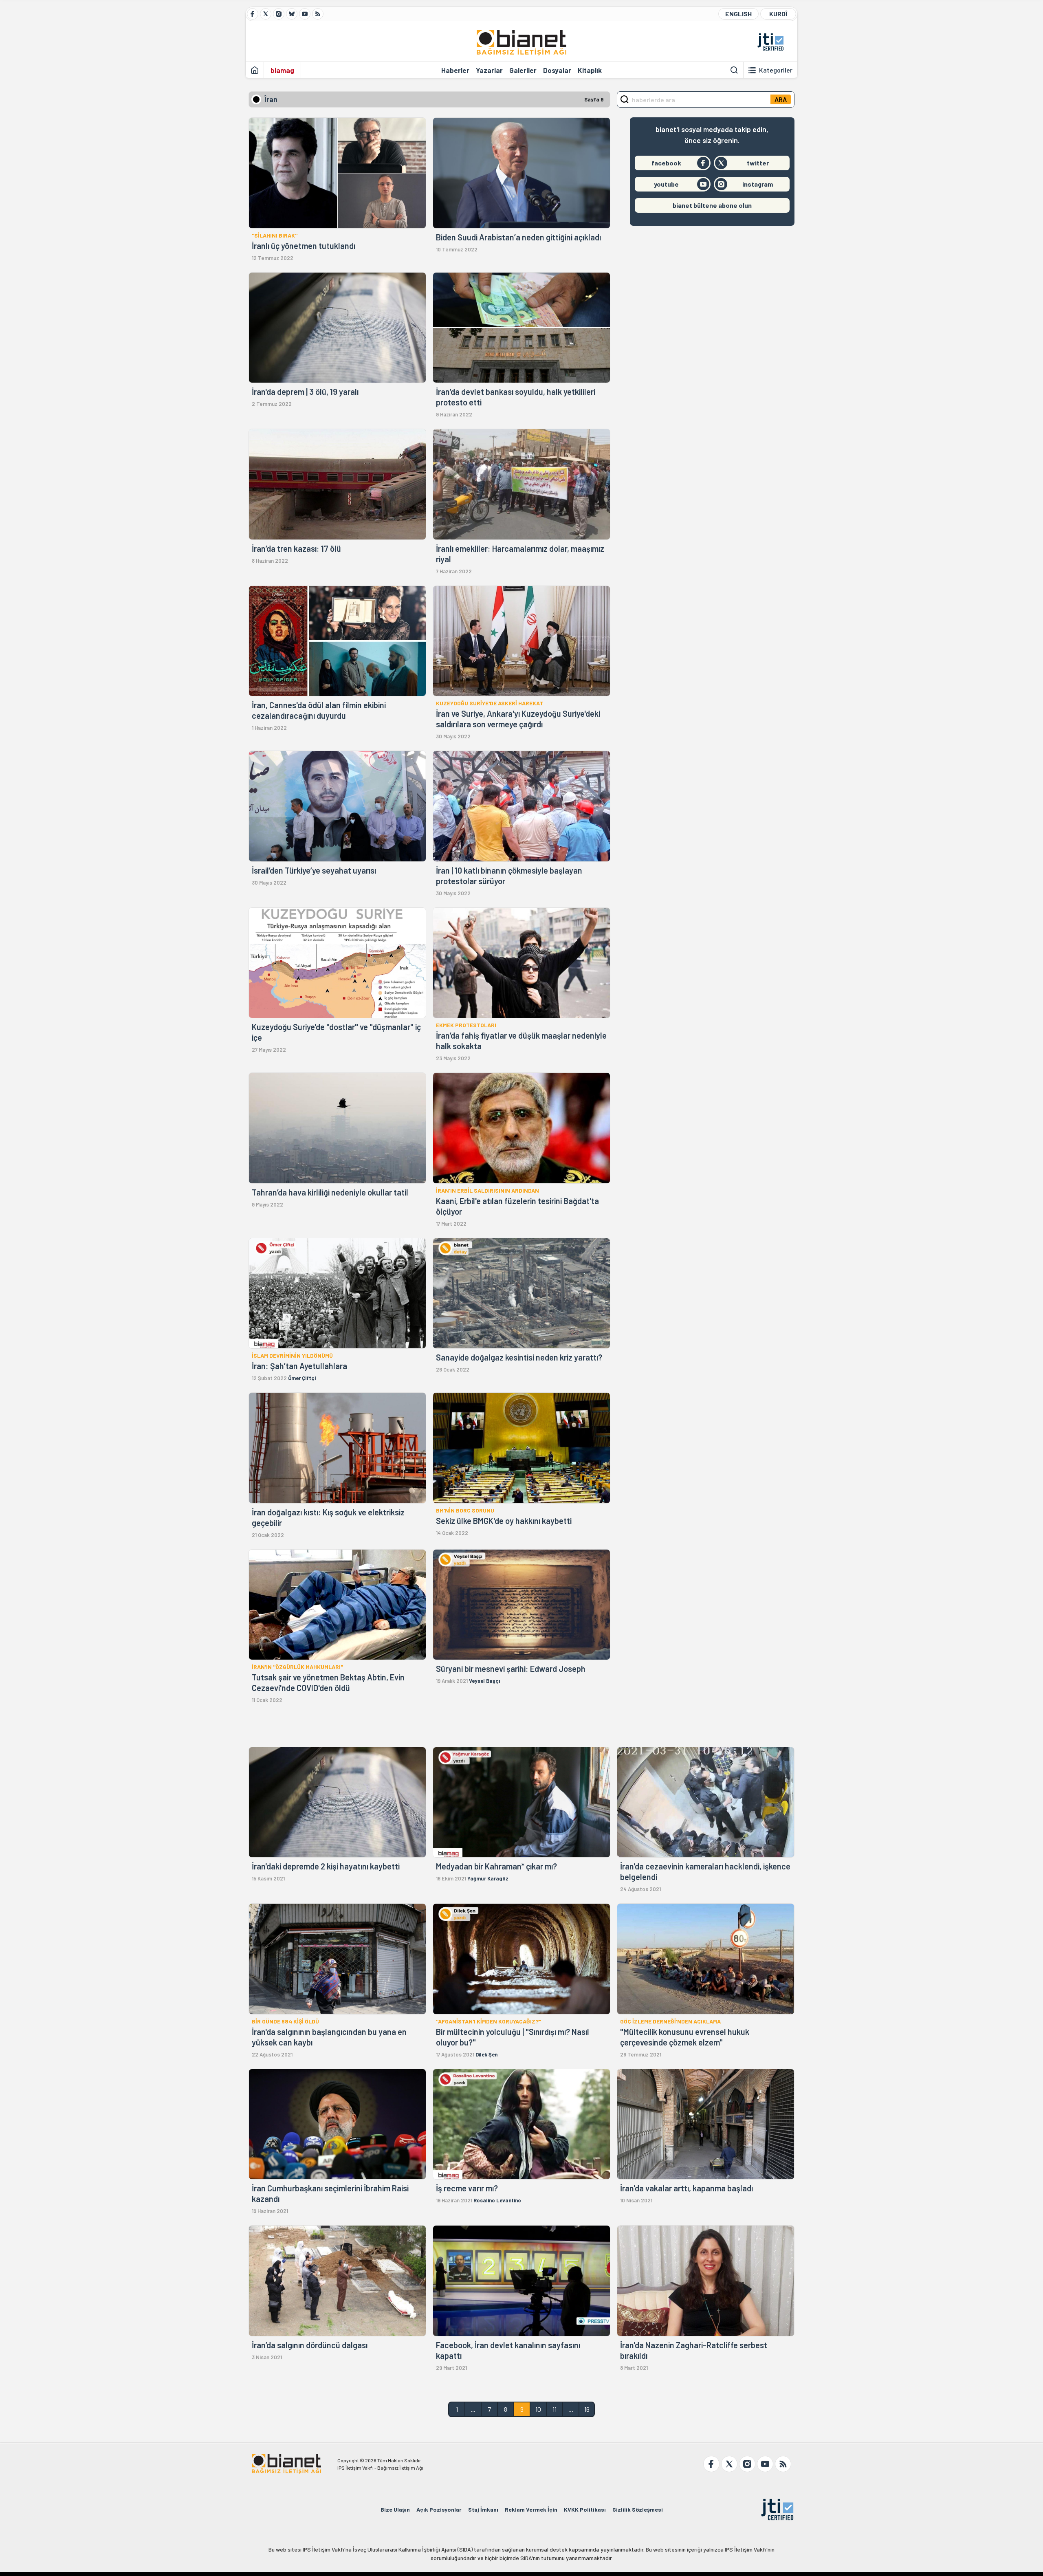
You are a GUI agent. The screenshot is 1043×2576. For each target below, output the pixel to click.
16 (587, 2409)
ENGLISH (738, 14)
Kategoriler (776, 70)
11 (555, 2409)
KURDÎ (778, 14)
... (473, 2409)
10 (538, 2409)
